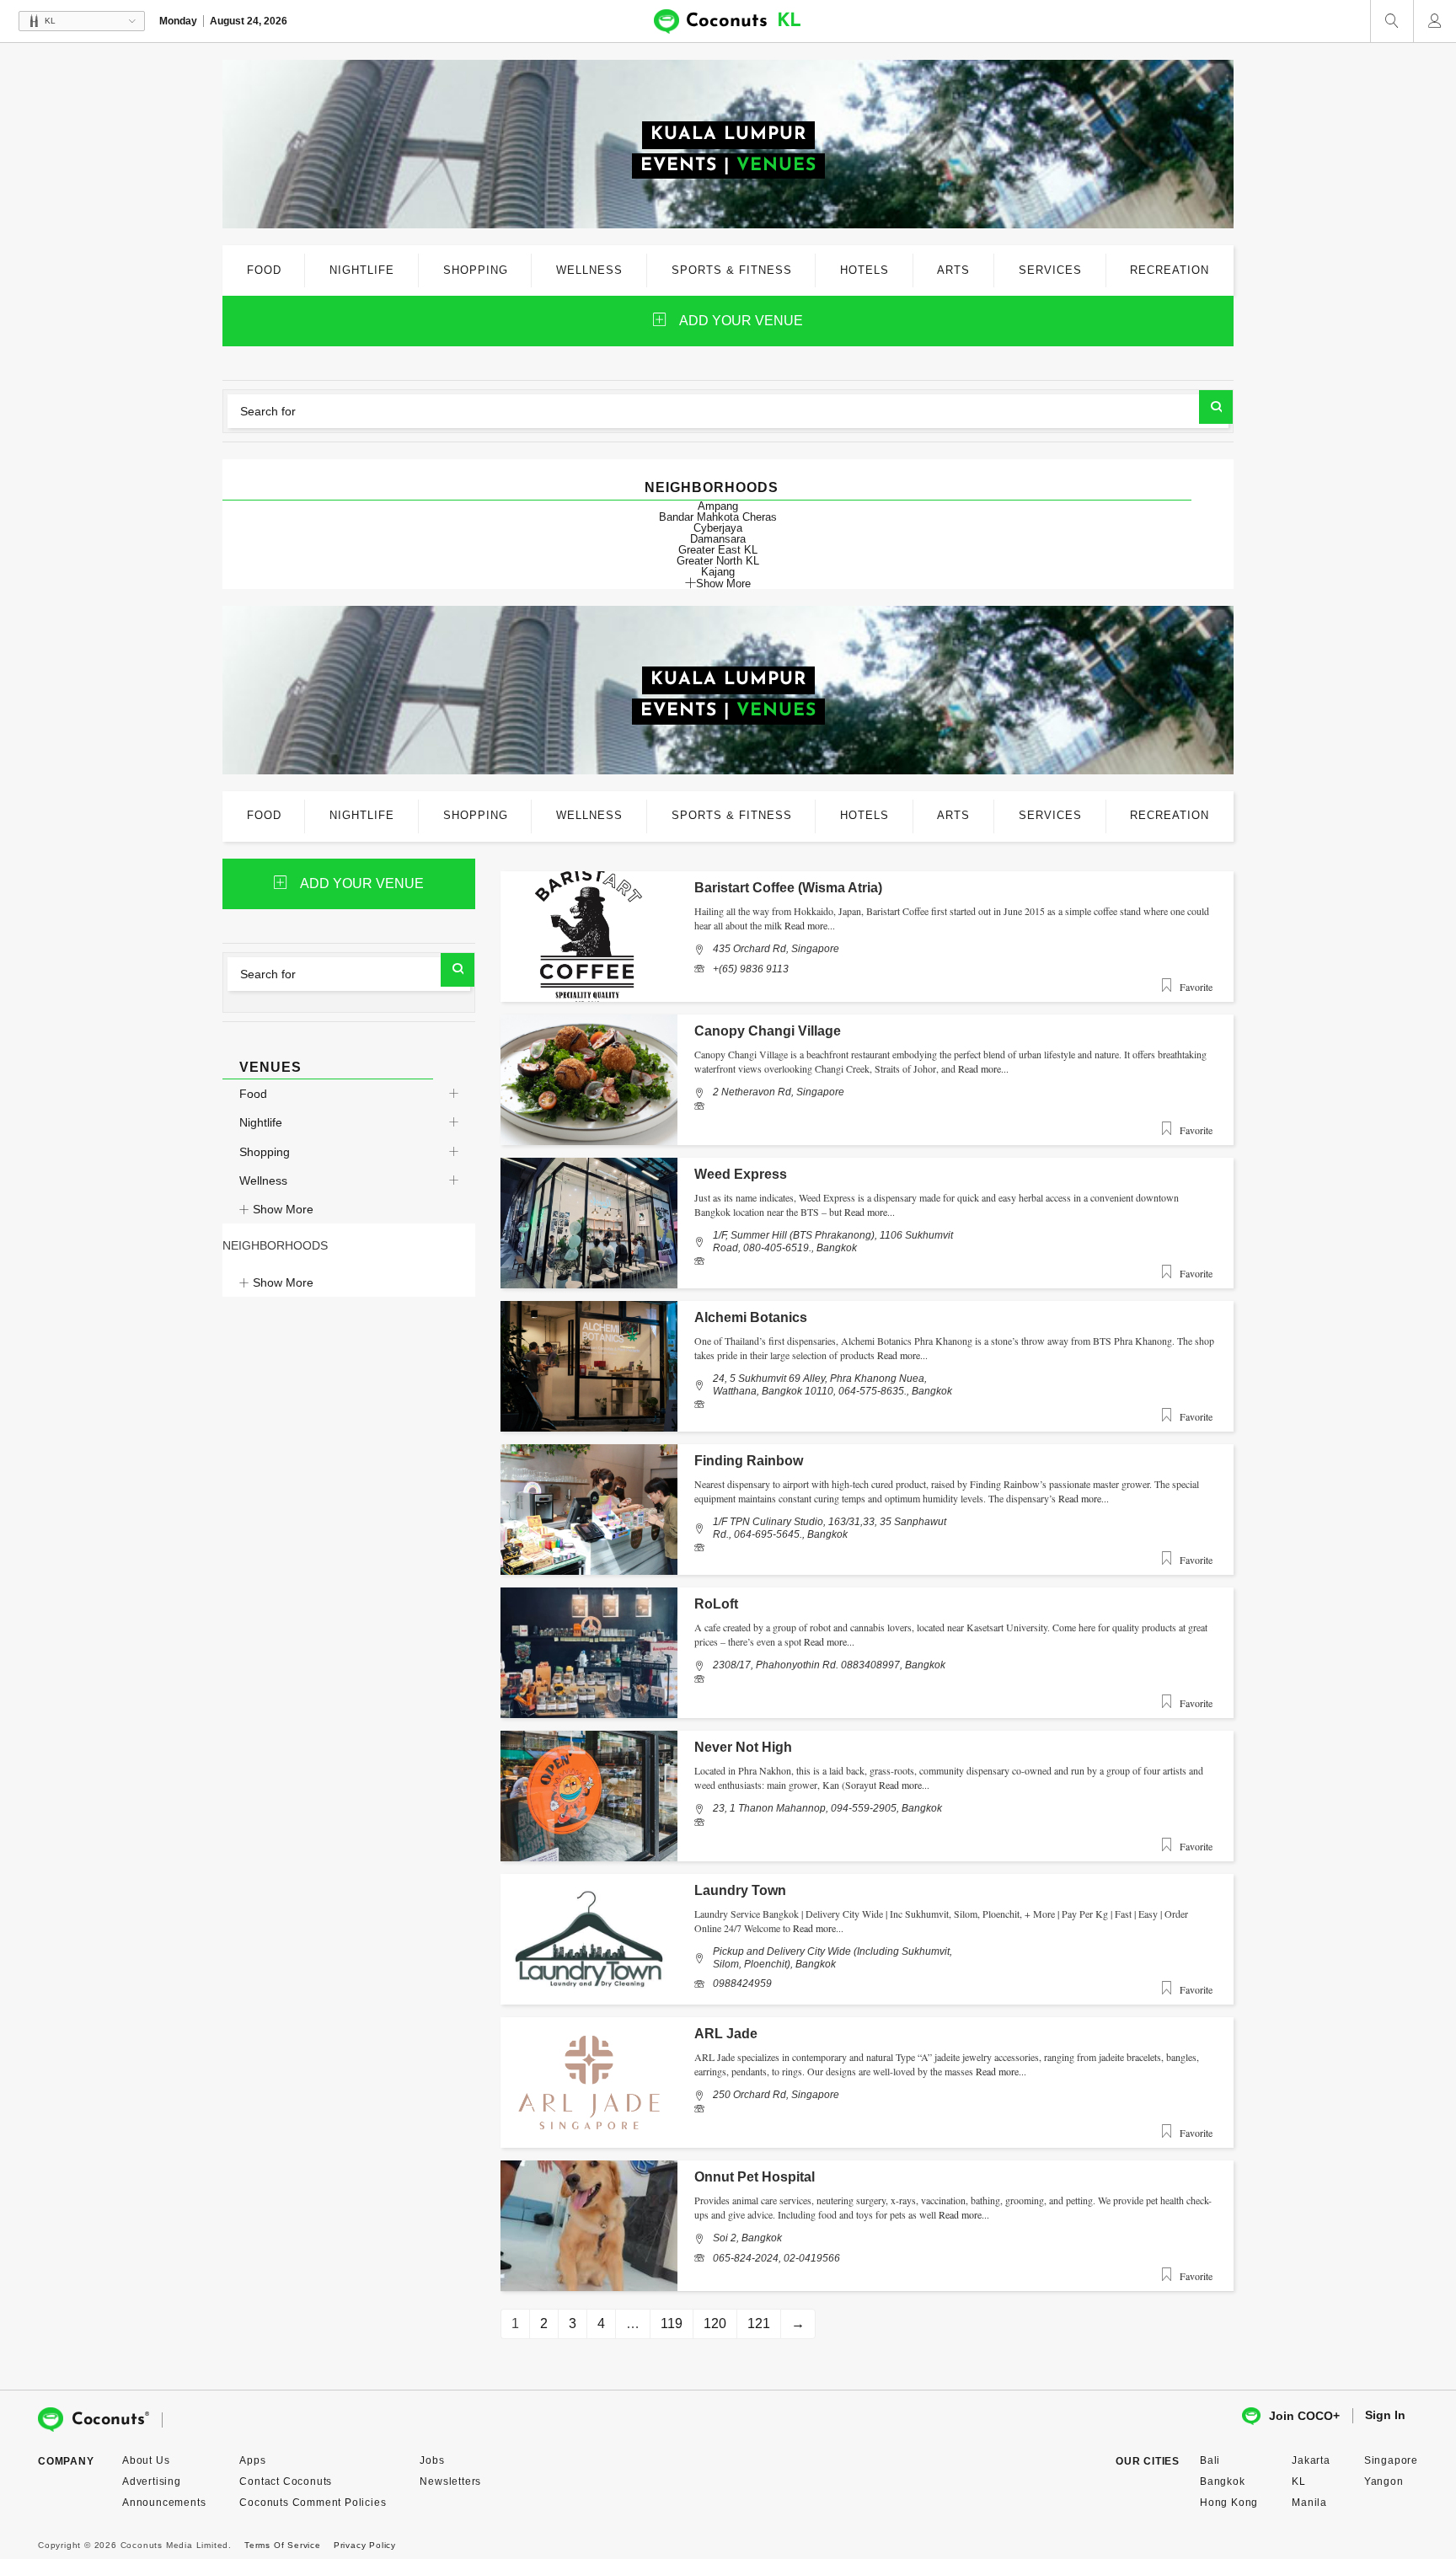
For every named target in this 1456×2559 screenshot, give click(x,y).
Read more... (810, 925)
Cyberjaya (718, 528)
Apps (252, 2460)
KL (1299, 2481)
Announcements (164, 2503)
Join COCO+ (1304, 2416)
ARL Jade (726, 2034)
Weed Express (741, 1174)
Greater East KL (718, 550)
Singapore (1391, 2460)
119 (672, 2323)
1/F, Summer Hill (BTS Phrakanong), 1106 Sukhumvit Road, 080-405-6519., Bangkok (833, 1241)
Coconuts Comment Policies (313, 2503)
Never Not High (743, 1747)
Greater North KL (718, 561)
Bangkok (1223, 2481)
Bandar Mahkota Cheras (718, 517)
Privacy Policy (365, 2545)
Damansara (718, 539)
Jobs (432, 2460)
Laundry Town (740, 1890)
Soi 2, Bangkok (747, 2238)
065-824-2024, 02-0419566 (776, 2258)
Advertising (152, 2481)
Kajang (718, 572)
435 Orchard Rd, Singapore (776, 949)
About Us (146, 2460)
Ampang (718, 506)
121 (759, 2323)
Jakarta (1311, 2460)
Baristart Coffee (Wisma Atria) (788, 888)
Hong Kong (1229, 2503)
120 (715, 2323)
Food (253, 1094)
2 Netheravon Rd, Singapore (779, 1092)
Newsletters (450, 2481)
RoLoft (716, 1604)
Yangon (1384, 2481)
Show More (723, 583)
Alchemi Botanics (751, 1317)
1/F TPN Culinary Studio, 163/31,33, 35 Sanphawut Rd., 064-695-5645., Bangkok (830, 1528)
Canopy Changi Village (768, 1031)
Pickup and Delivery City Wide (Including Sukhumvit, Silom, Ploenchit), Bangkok (832, 1957)
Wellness (263, 1180)
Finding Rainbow (749, 1461)
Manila (1309, 2503)
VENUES (776, 166)
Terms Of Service (283, 2545)
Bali (1210, 2460)
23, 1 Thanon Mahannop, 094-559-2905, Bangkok (827, 1808)
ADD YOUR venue (741, 321)
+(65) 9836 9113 (751, 969)
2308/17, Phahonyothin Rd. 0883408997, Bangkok (829, 1665)
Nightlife (261, 1122)
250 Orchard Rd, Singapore (776, 2095)
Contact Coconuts (286, 2481)
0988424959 (742, 1983)
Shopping (265, 1152)
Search (1216, 407)
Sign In (1385, 2415)
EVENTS (679, 166)
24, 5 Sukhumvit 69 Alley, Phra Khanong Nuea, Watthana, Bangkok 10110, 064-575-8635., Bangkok (832, 1384)
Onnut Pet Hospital (755, 2177)
